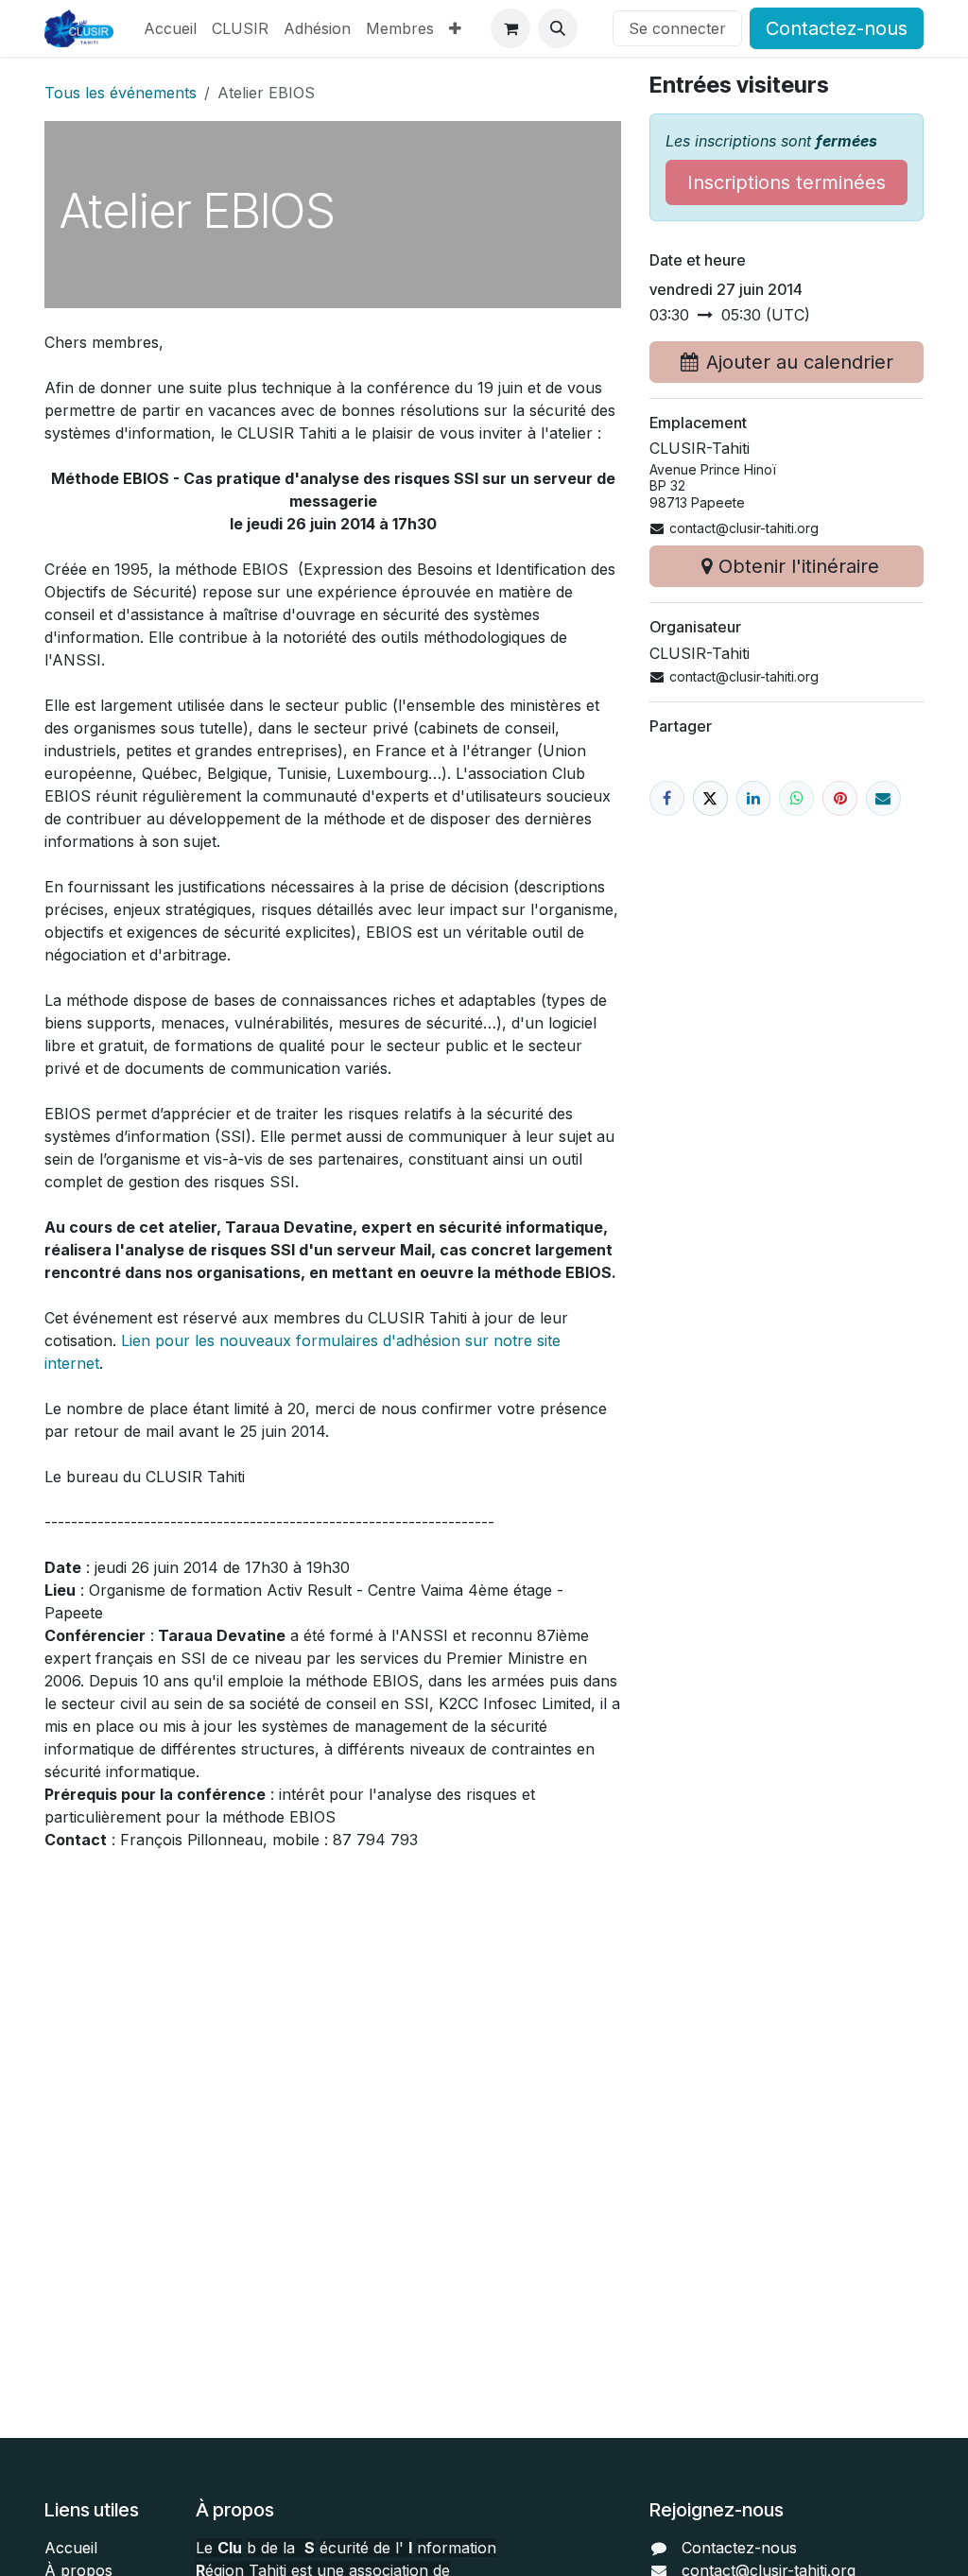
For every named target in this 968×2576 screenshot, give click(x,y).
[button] (558, 28)
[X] (710, 798)
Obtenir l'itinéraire (799, 566)
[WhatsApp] (796, 798)
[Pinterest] (840, 798)
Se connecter (677, 28)
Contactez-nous (837, 28)
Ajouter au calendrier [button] (800, 362)
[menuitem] (170, 28)
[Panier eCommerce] (510, 28)
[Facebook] (667, 798)
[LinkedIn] (754, 798)
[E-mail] (883, 798)
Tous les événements (121, 93)
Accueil (71, 2548)
